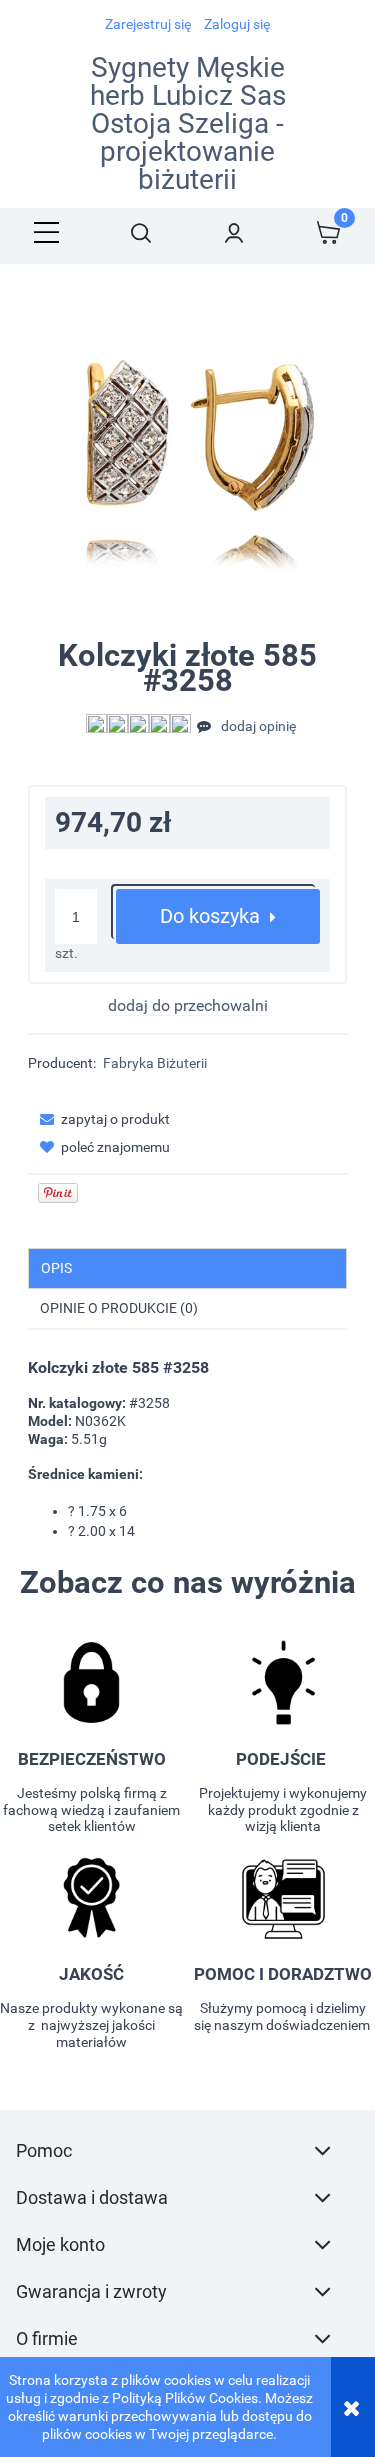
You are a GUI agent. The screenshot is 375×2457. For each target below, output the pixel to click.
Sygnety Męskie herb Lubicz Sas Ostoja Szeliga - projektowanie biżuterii (188, 124)
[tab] (187, 1268)
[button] (47, 232)
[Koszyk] (328, 232)
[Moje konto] (235, 232)
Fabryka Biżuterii (155, 1063)
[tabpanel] (187, 1449)
